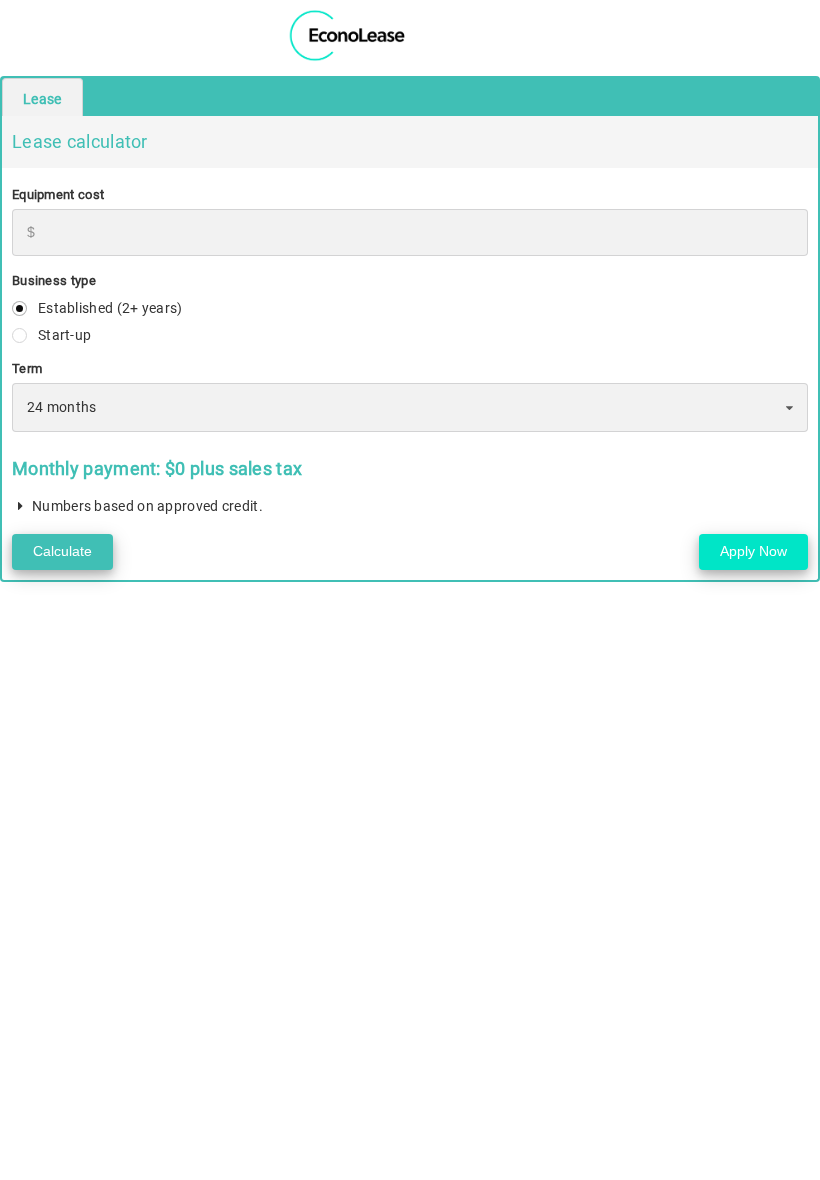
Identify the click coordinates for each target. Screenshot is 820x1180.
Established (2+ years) (110, 308)
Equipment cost (58, 194)
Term (27, 368)
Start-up (64, 335)
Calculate (62, 551)
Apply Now (753, 551)
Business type (54, 280)
